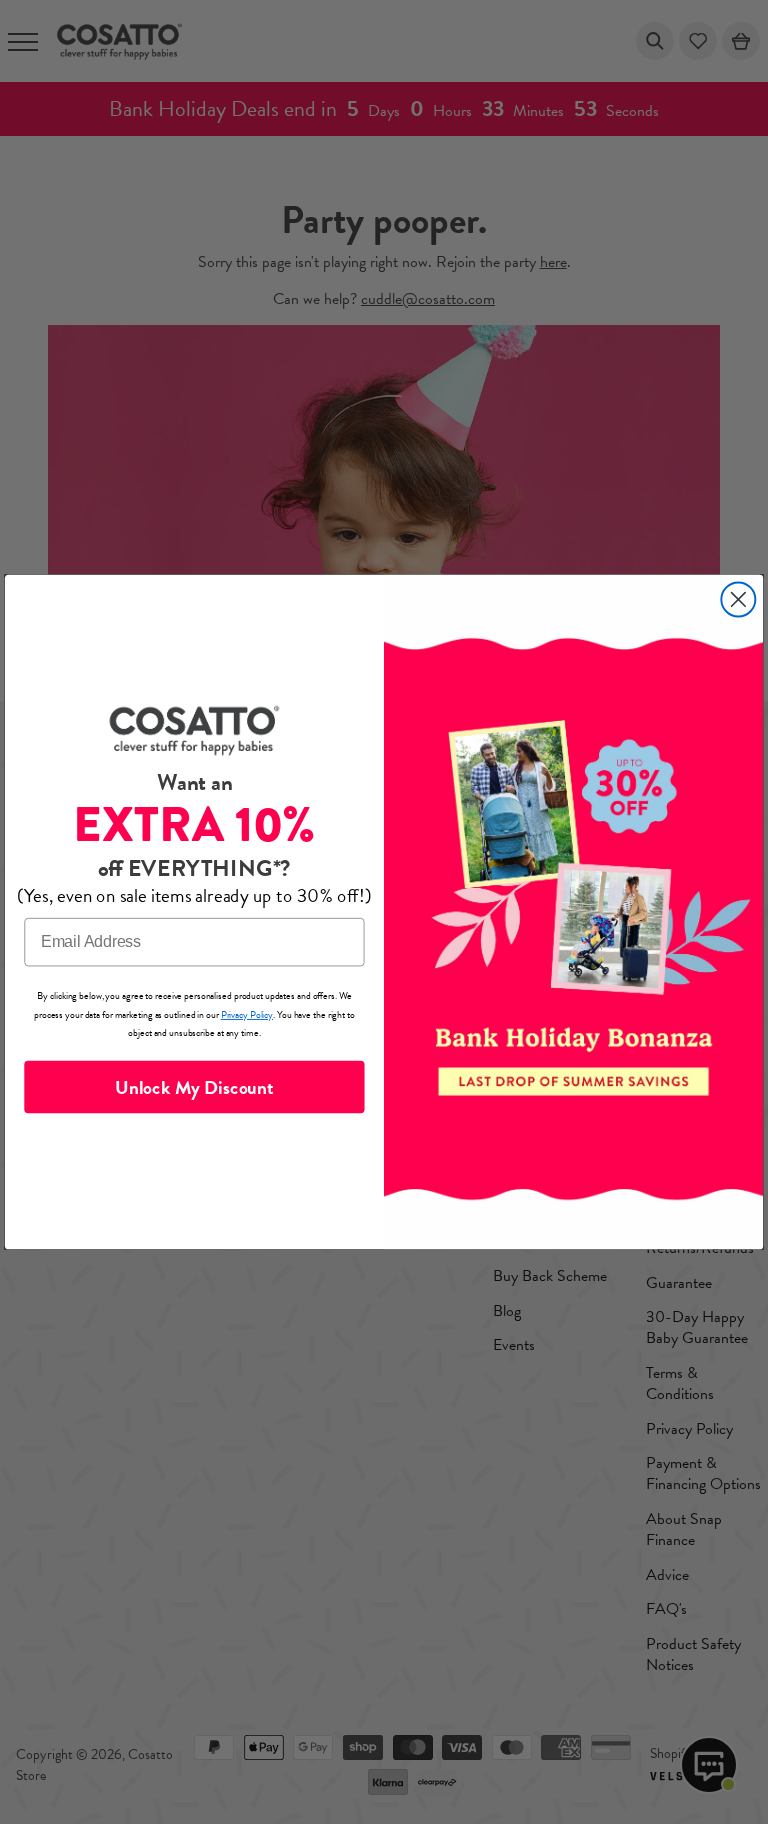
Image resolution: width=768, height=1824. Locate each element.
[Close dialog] (738, 600)
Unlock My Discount (194, 1086)
